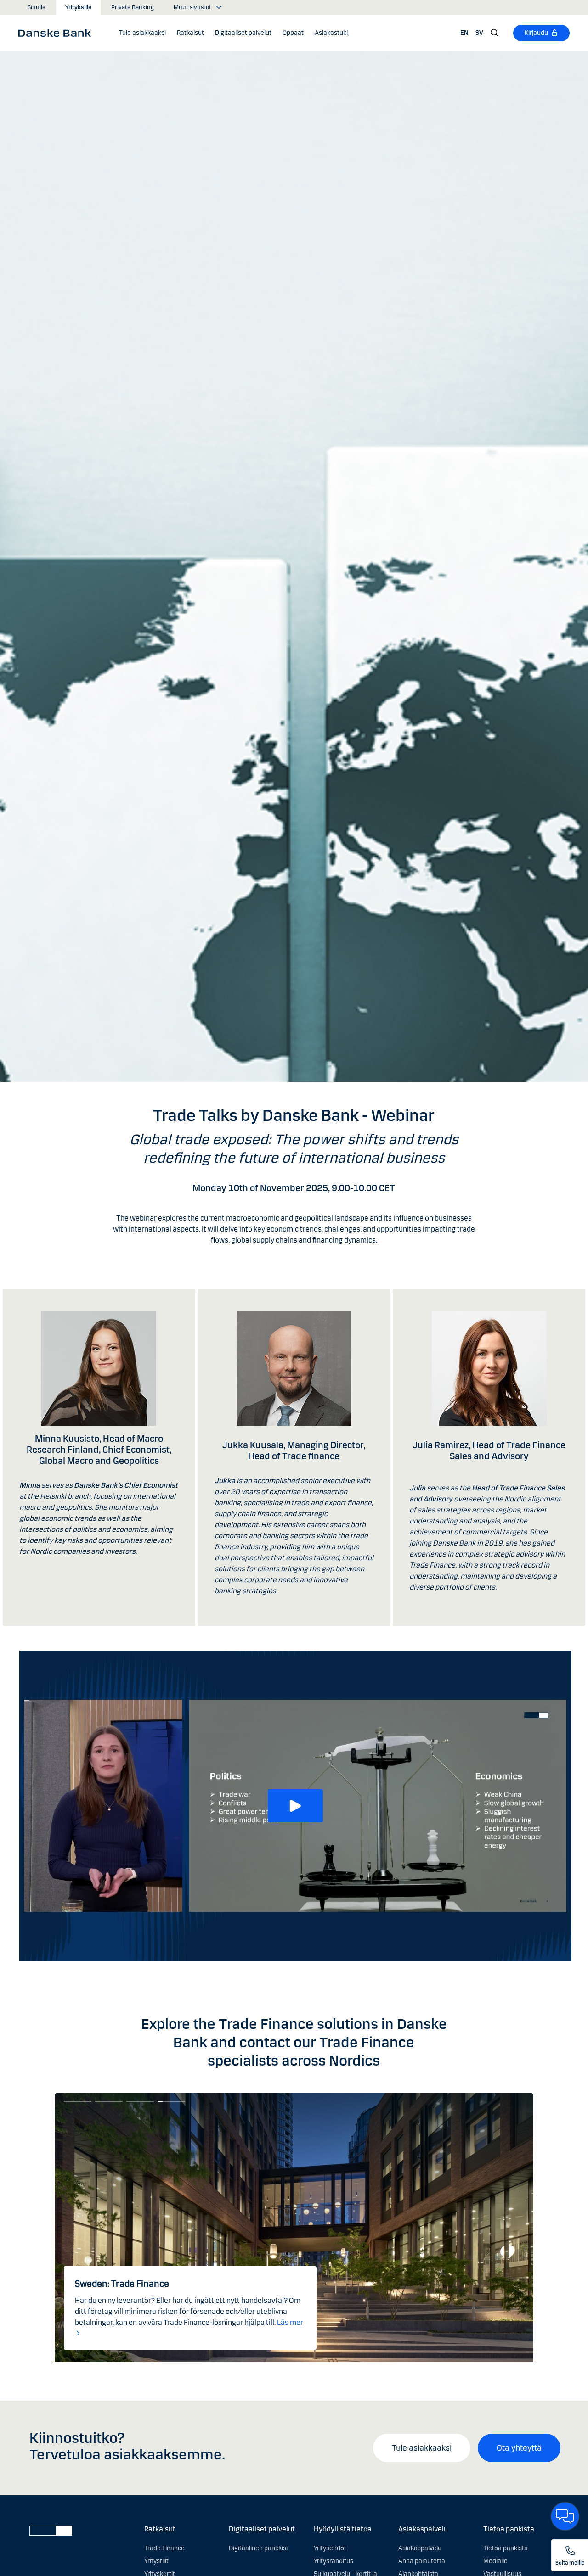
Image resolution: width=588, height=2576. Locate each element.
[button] (190, 33)
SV (479, 33)
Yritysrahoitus (334, 2561)
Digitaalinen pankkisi (258, 2548)
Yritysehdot (330, 2548)
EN (464, 33)
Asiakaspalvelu (420, 2548)
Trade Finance (164, 2548)
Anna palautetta (422, 2561)
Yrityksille (78, 7)
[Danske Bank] (58, 33)
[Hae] (495, 33)
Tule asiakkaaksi (422, 2448)
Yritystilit (156, 2561)
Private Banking (133, 7)
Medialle (495, 2561)
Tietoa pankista (506, 2548)
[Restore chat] (565, 2516)
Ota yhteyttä (519, 2448)
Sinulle (37, 7)
